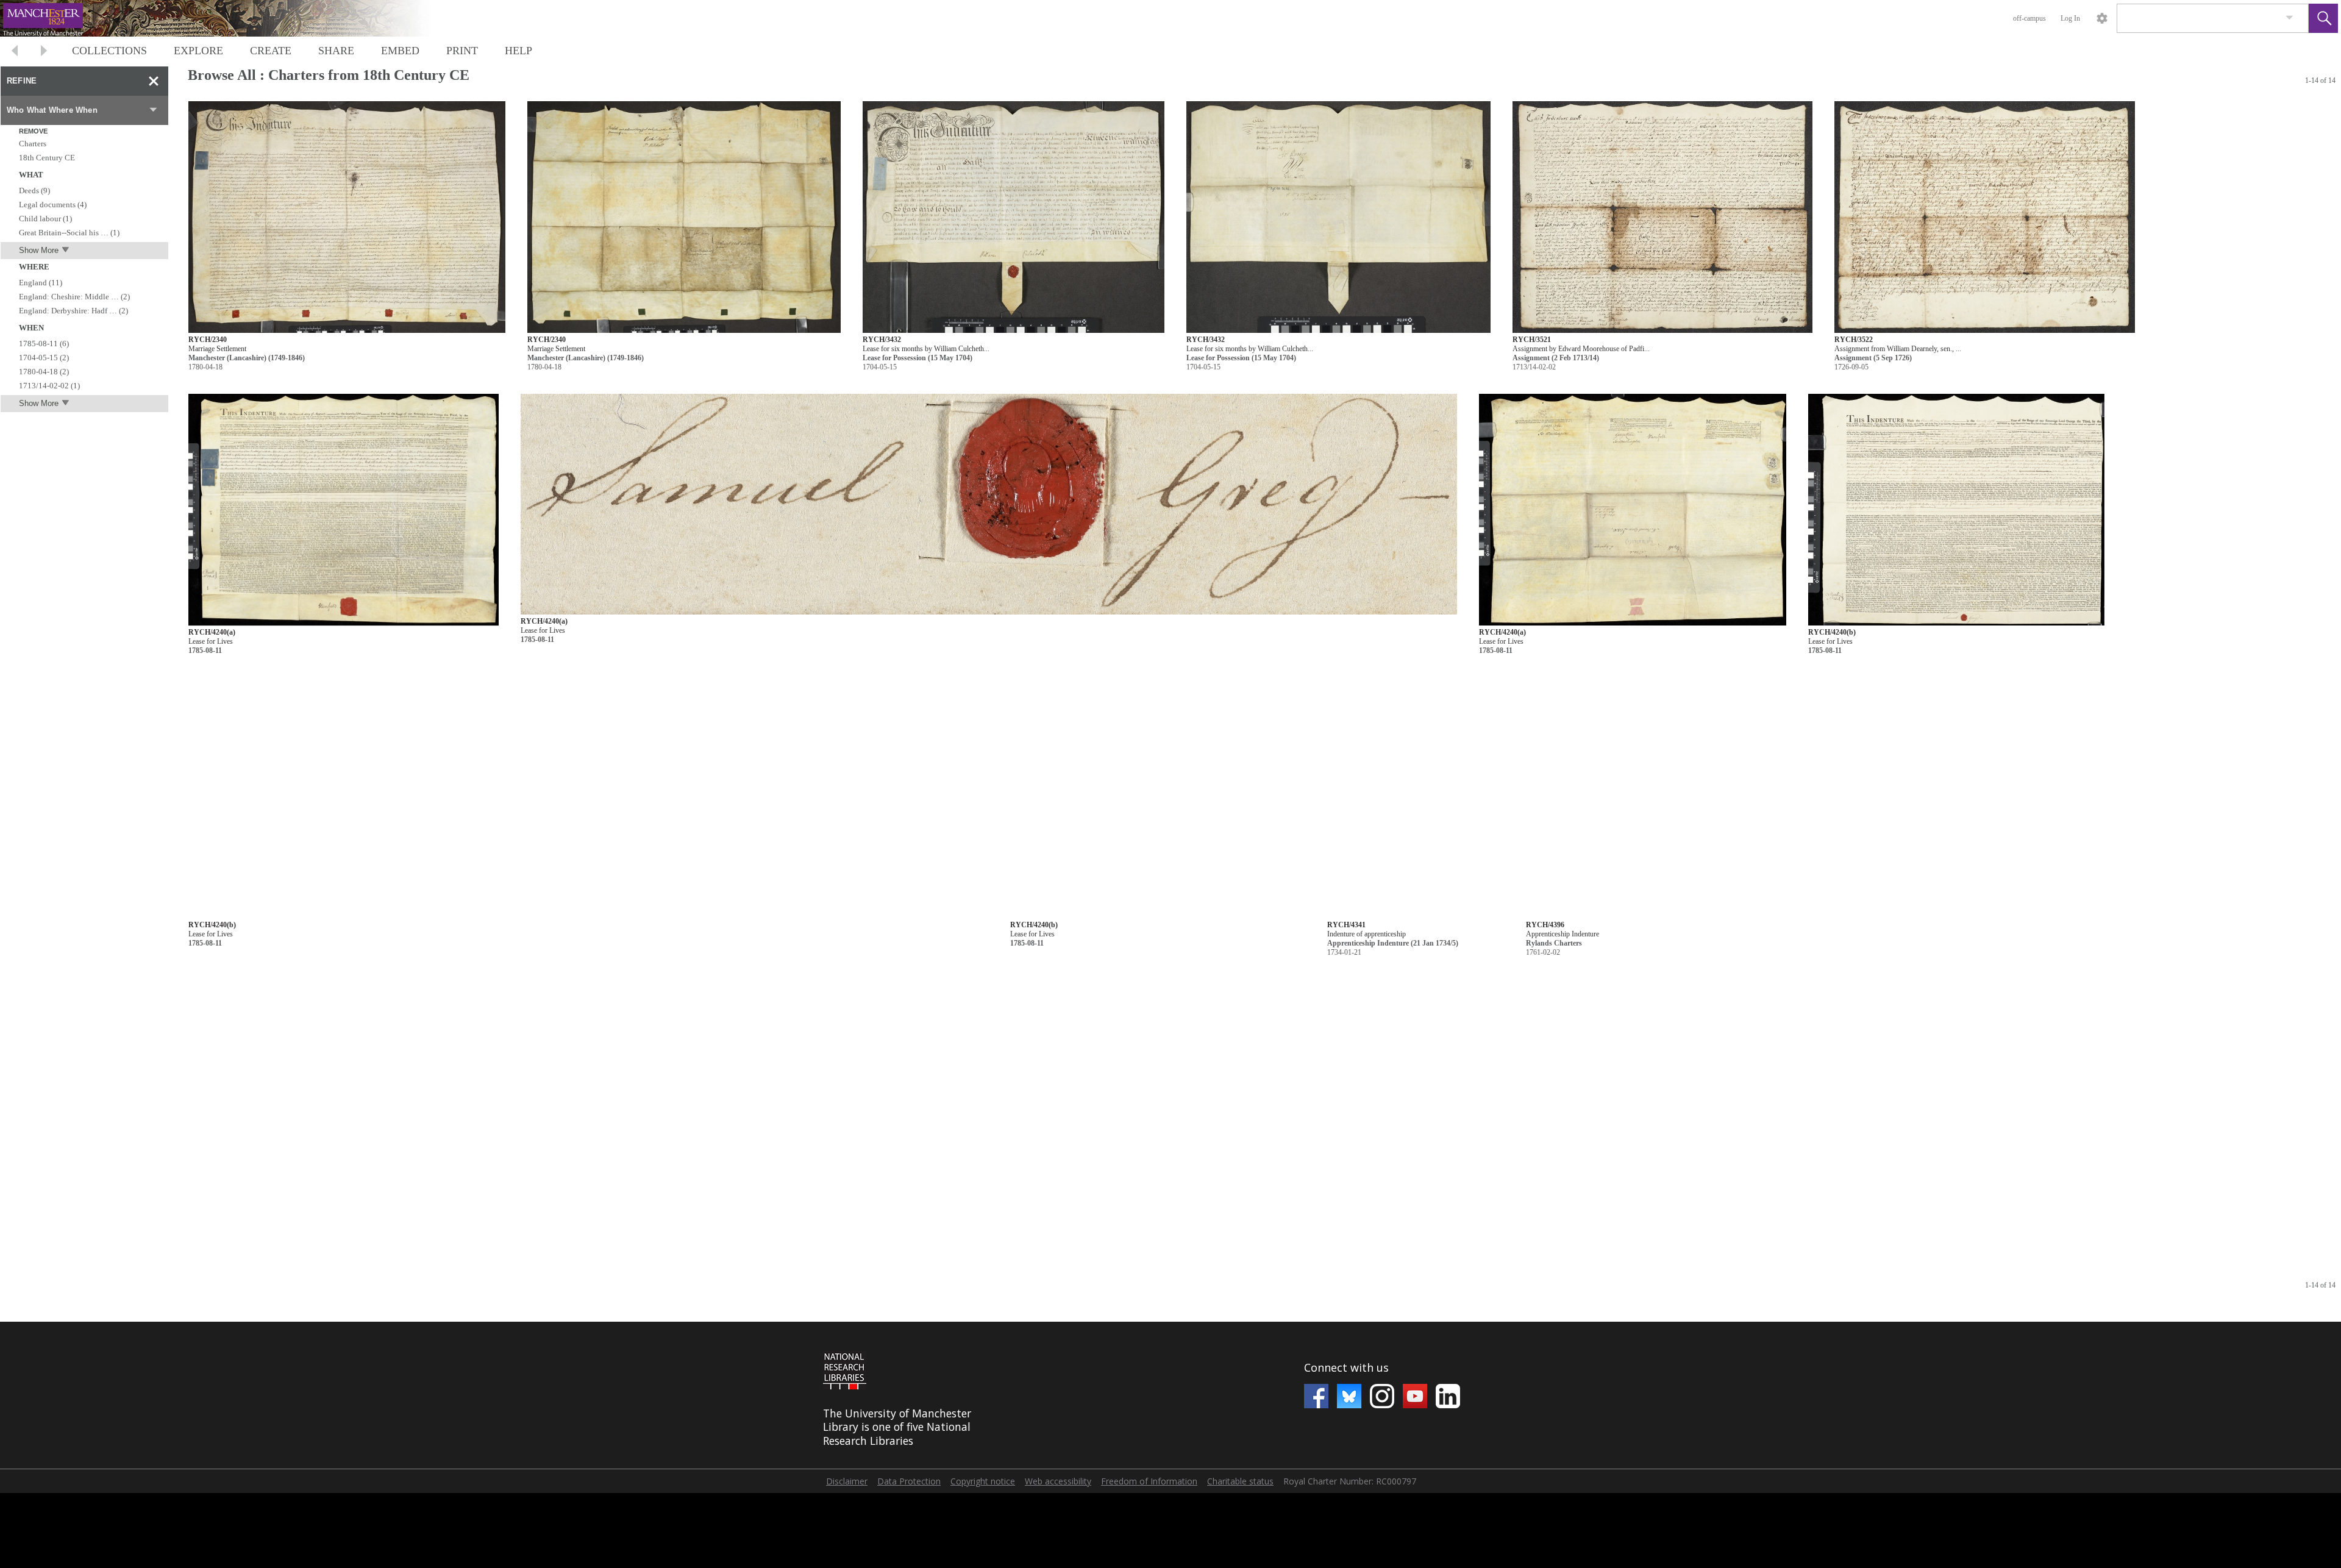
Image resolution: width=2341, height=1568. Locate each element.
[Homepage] (230, 18)
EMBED (400, 51)
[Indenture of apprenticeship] (1416, 803)
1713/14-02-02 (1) (49, 386)
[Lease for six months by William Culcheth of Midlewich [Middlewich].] (1014, 217)
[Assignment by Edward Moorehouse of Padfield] (1662, 217)
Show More (39, 250)
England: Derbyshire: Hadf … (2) (73, 311)
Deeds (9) (34, 191)
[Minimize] (154, 81)
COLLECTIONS (109, 51)
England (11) (41, 283)
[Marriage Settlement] (347, 217)
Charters (33, 144)
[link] (2289, 18)
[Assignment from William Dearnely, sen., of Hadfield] (1985, 217)
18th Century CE (47, 158)
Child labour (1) (45, 219)
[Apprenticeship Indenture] (1642, 803)
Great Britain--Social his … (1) (69, 233)
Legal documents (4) (53, 205)
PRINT (462, 51)
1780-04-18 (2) (44, 372)
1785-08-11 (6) (44, 344)
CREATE (271, 51)
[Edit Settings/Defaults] (2102, 18)
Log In (2070, 18)
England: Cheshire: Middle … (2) (74, 297)
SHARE (336, 51)
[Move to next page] (44, 52)
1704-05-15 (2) (44, 358)
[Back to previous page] (15, 52)
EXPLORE (198, 51)
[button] (2323, 18)
